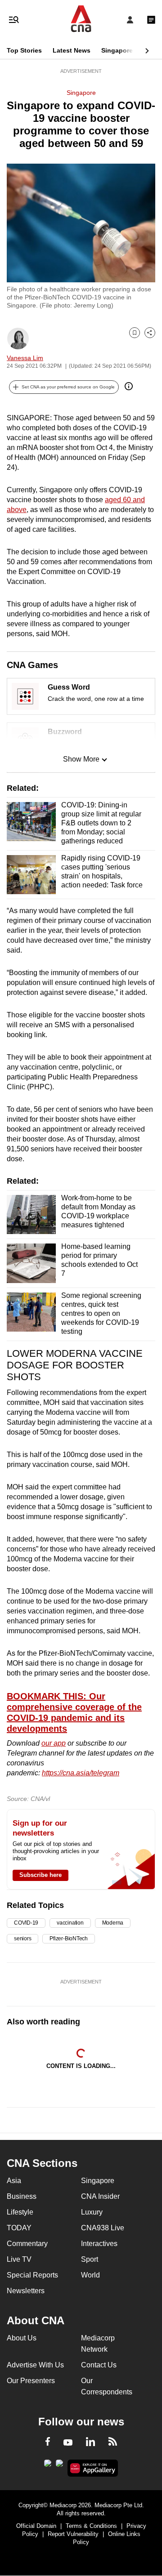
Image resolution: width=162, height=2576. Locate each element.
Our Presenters (31, 2381)
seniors (22, 1939)
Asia (14, 2181)
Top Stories (24, 50)
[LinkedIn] (90, 2443)
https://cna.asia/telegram (81, 1773)
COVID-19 (26, 1923)
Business (22, 2196)
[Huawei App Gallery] (93, 2468)
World (90, 2275)
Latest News (72, 50)
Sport (90, 2259)
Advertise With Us (35, 2365)
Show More (81, 759)
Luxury (92, 2212)
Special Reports (32, 2275)
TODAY (19, 2228)
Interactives (99, 2244)
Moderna (113, 1923)
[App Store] (59, 2466)
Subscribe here (40, 1875)
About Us (22, 2338)
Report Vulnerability (73, 2534)
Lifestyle (20, 2212)
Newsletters (26, 2291)
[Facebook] (48, 2443)
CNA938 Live (103, 2228)
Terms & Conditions (91, 2526)
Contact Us (99, 2365)
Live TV (19, 2259)
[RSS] (113, 2443)
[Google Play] (48, 2466)
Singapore (117, 50)
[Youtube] (68, 2443)
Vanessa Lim (25, 358)
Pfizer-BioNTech (69, 1939)
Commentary (27, 2244)
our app (54, 1743)
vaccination (70, 1923)
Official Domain (36, 2526)
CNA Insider (100, 2196)
